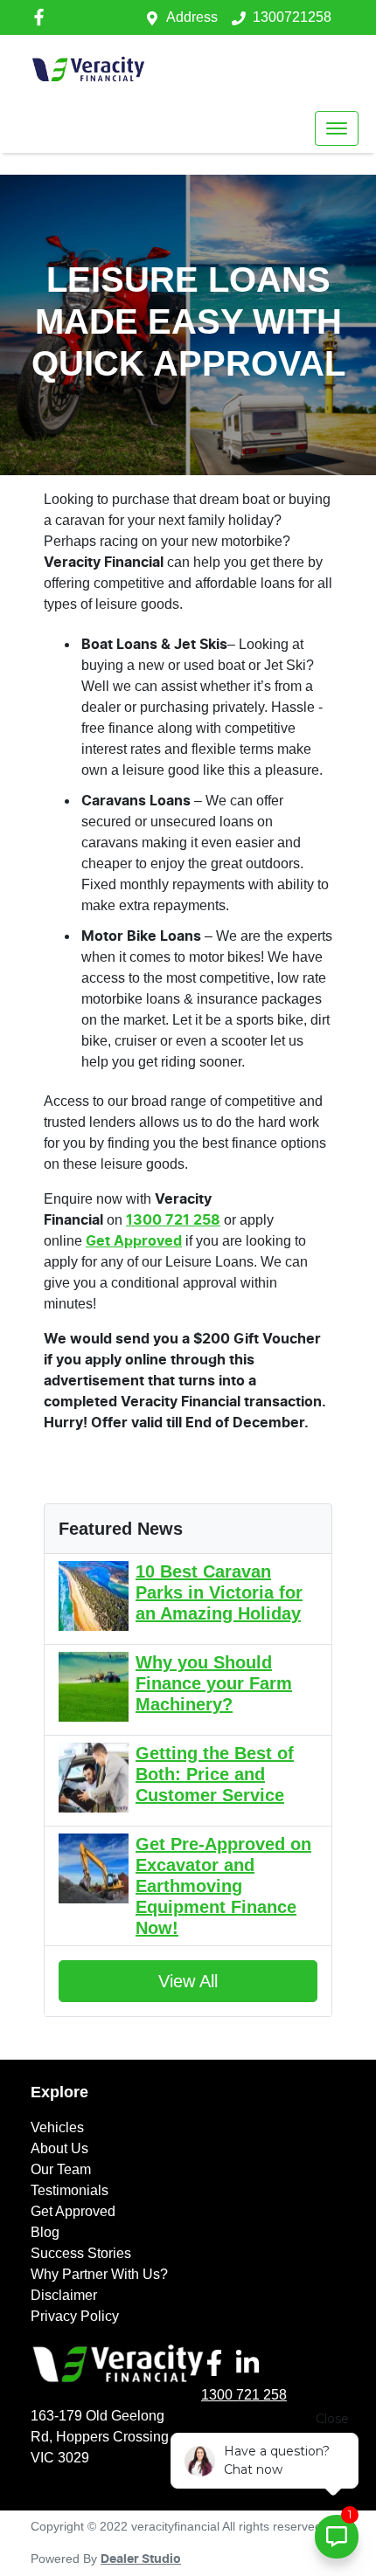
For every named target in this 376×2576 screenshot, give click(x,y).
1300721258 (292, 17)
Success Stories (81, 2253)
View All (188, 1981)
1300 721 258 (244, 2395)
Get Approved (73, 2211)
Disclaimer (64, 2295)
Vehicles (57, 2127)
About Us (59, 2148)
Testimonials (70, 2190)
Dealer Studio (141, 2559)
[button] (337, 128)
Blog (45, 2232)
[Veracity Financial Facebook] (42, 17)
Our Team (61, 2169)
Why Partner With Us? (99, 2274)
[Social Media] (218, 2363)
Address (192, 17)
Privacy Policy (75, 2316)
